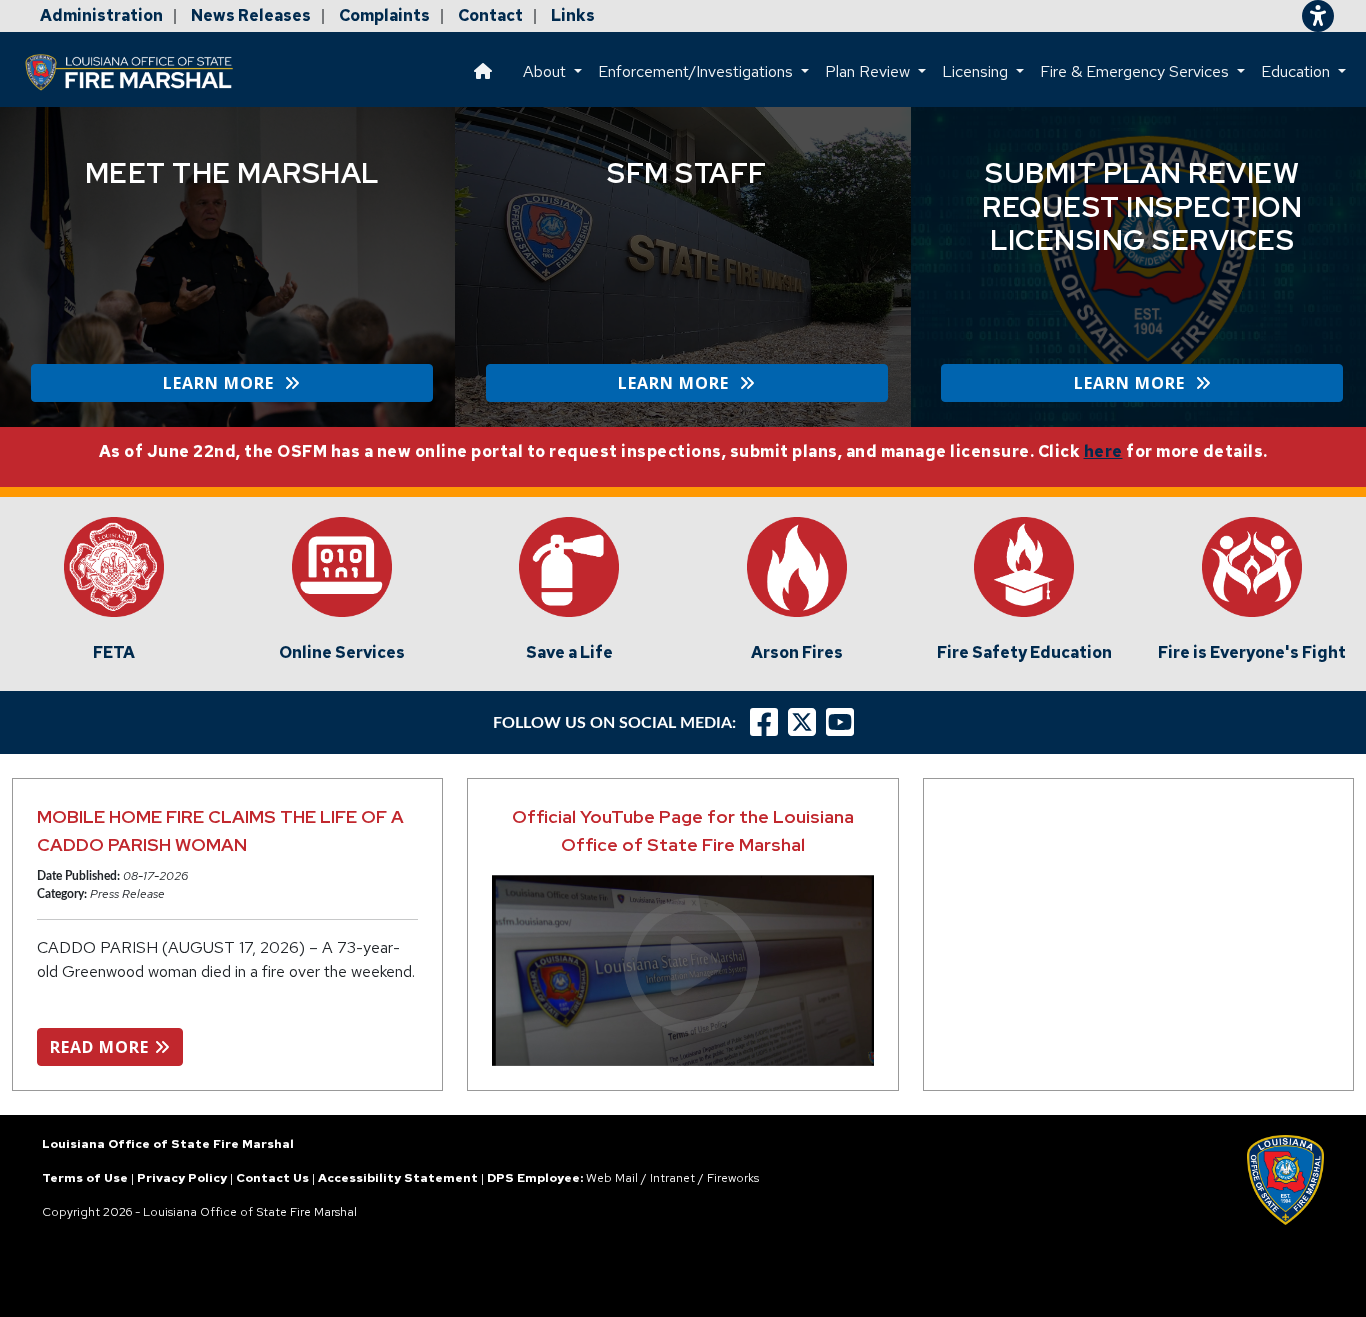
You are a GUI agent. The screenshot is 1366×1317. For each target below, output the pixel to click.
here (1103, 451)
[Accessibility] (1318, 16)
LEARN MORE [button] (223, 383)
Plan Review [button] (869, 71)
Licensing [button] (977, 71)
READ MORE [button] (102, 1047)
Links (573, 15)
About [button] (546, 71)
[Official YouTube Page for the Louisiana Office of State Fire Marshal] (682, 970)
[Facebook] (764, 722)
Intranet (672, 1178)
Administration (101, 15)
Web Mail (612, 1178)
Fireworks (733, 1178)
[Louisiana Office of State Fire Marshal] (141, 72)
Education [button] (1297, 71)
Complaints (384, 15)
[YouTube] (845, 722)
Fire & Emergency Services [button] (1136, 71)
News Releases (251, 15)
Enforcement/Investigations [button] (697, 71)
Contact (490, 15)
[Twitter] (807, 722)
